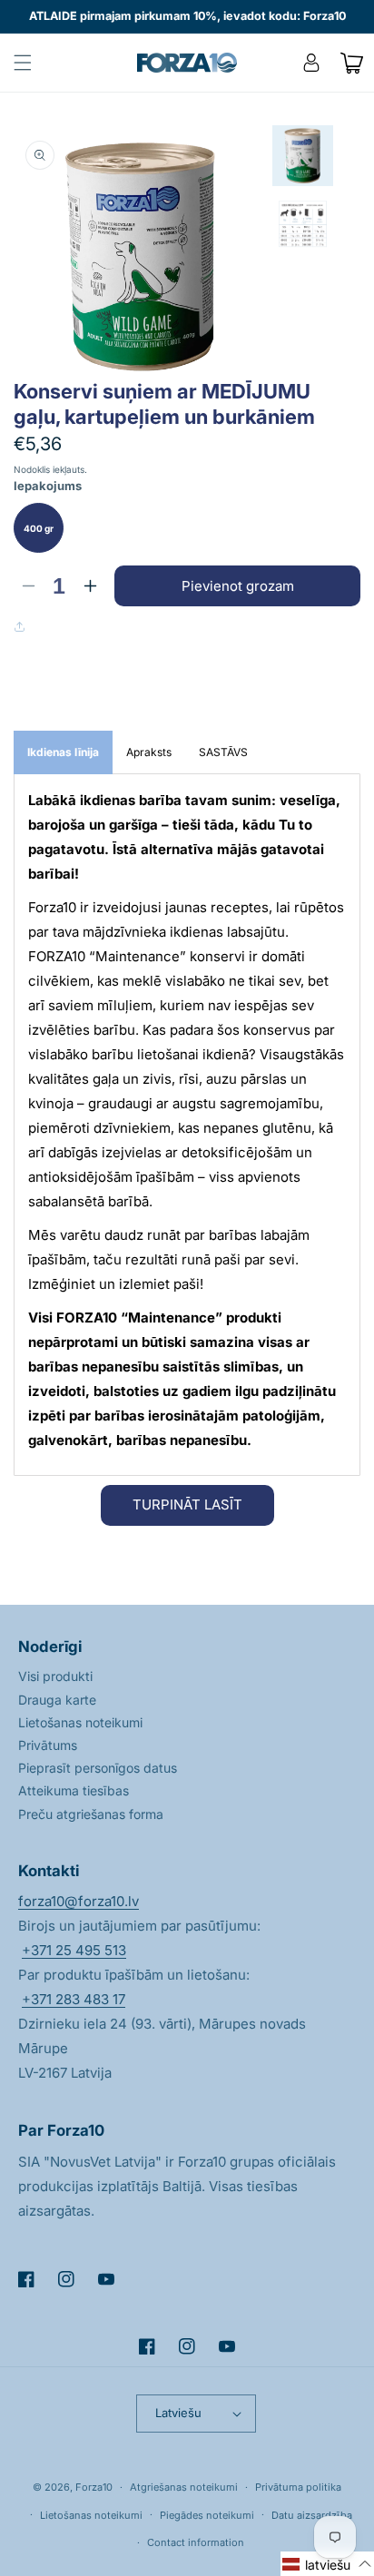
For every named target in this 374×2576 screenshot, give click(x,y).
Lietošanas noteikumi (80, 1722)
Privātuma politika (298, 2487)
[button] (23, 63)
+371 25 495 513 (74, 1950)
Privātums (48, 1745)
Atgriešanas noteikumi (184, 2487)
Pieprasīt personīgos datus (98, 1768)
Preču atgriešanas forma (91, 1814)
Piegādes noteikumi (207, 2515)
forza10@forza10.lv (79, 1901)
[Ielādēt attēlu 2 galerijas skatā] (303, 226)
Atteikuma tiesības (74, 1790)
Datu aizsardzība (312, 2515)
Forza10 (94, 2487)
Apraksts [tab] (149, 752)
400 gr (39, 528)
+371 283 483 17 (74, 1999)
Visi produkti (55, 1676)
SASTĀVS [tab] (223, 752)
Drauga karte (57, 1700)
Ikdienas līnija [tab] (63, 752)
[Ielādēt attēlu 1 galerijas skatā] (303, 156)
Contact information (196, 2542)
